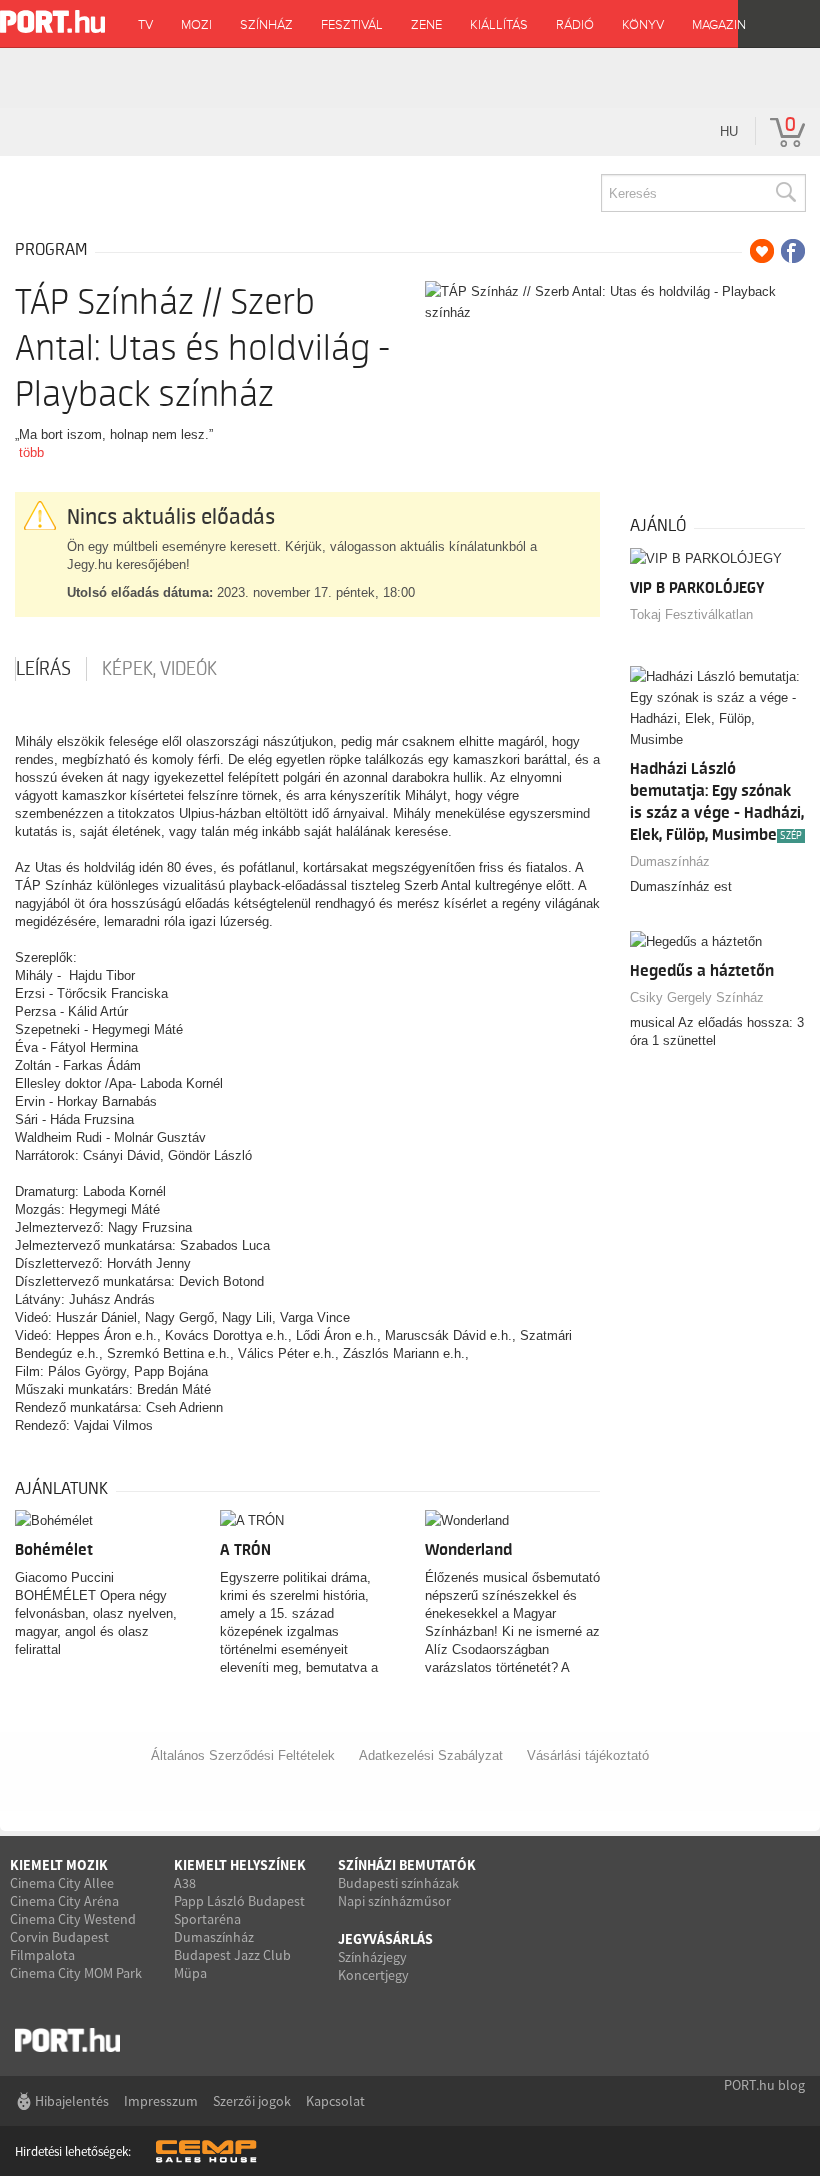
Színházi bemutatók (407, 1865)
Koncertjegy (373, 1975)
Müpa (190, 1973)
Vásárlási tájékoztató (588, 1755)
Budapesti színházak (398, 1883)
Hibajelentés (72, 2101)
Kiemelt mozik (59, 1865)
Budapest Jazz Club (232, 1955)
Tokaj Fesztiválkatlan (691, 614)
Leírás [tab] (43, 669)
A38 (185, 1883)
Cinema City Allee (62, 1883)
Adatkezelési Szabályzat (431, 1755)
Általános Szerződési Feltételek (243, 1755)
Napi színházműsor (394, 1901)
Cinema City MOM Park (76, 1973)
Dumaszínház (670, 861)
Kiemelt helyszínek (240, 1865)
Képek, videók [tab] (159, 669)
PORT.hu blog (764, 2085)
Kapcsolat (335, 2101)
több (31, 452)
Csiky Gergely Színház (697, 997)
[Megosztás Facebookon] (793, 251)
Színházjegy (372, 1957)
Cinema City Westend (73, 1919)
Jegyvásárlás (385, 1939)
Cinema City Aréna (64, 1901)
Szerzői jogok (252, 2101)
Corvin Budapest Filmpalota (59, 1946)
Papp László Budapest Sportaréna (239, 1910)
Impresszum (161, 2101)
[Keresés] (785, 193)
